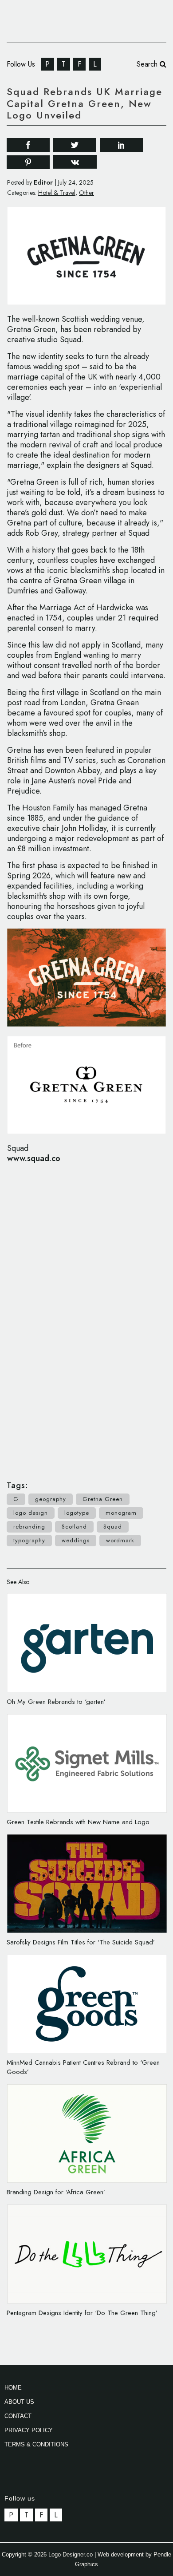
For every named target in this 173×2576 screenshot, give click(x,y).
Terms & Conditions (36, 2444)
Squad (113, 1527)
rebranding (29, 1527)
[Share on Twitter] (75, 144)
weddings (76, 1540)
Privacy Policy (29, 2430)
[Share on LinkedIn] (121, 144)
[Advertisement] (86, 1317)
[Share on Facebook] (28, 144)
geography (51, 1499)
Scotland (74, 1527)
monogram (121, 1513)
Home (13, 2388)
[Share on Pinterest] (28, 161)
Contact (18, 2416)
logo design (31, 1513)
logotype (77, 1513)
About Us (19, 2402)
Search (148, 64)
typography (29, 1540)
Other (86, 193)
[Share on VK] (75, 161)
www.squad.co (34, 1158)
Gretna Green (103, 1499)
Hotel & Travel (57, 193)
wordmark (120, 1540)
